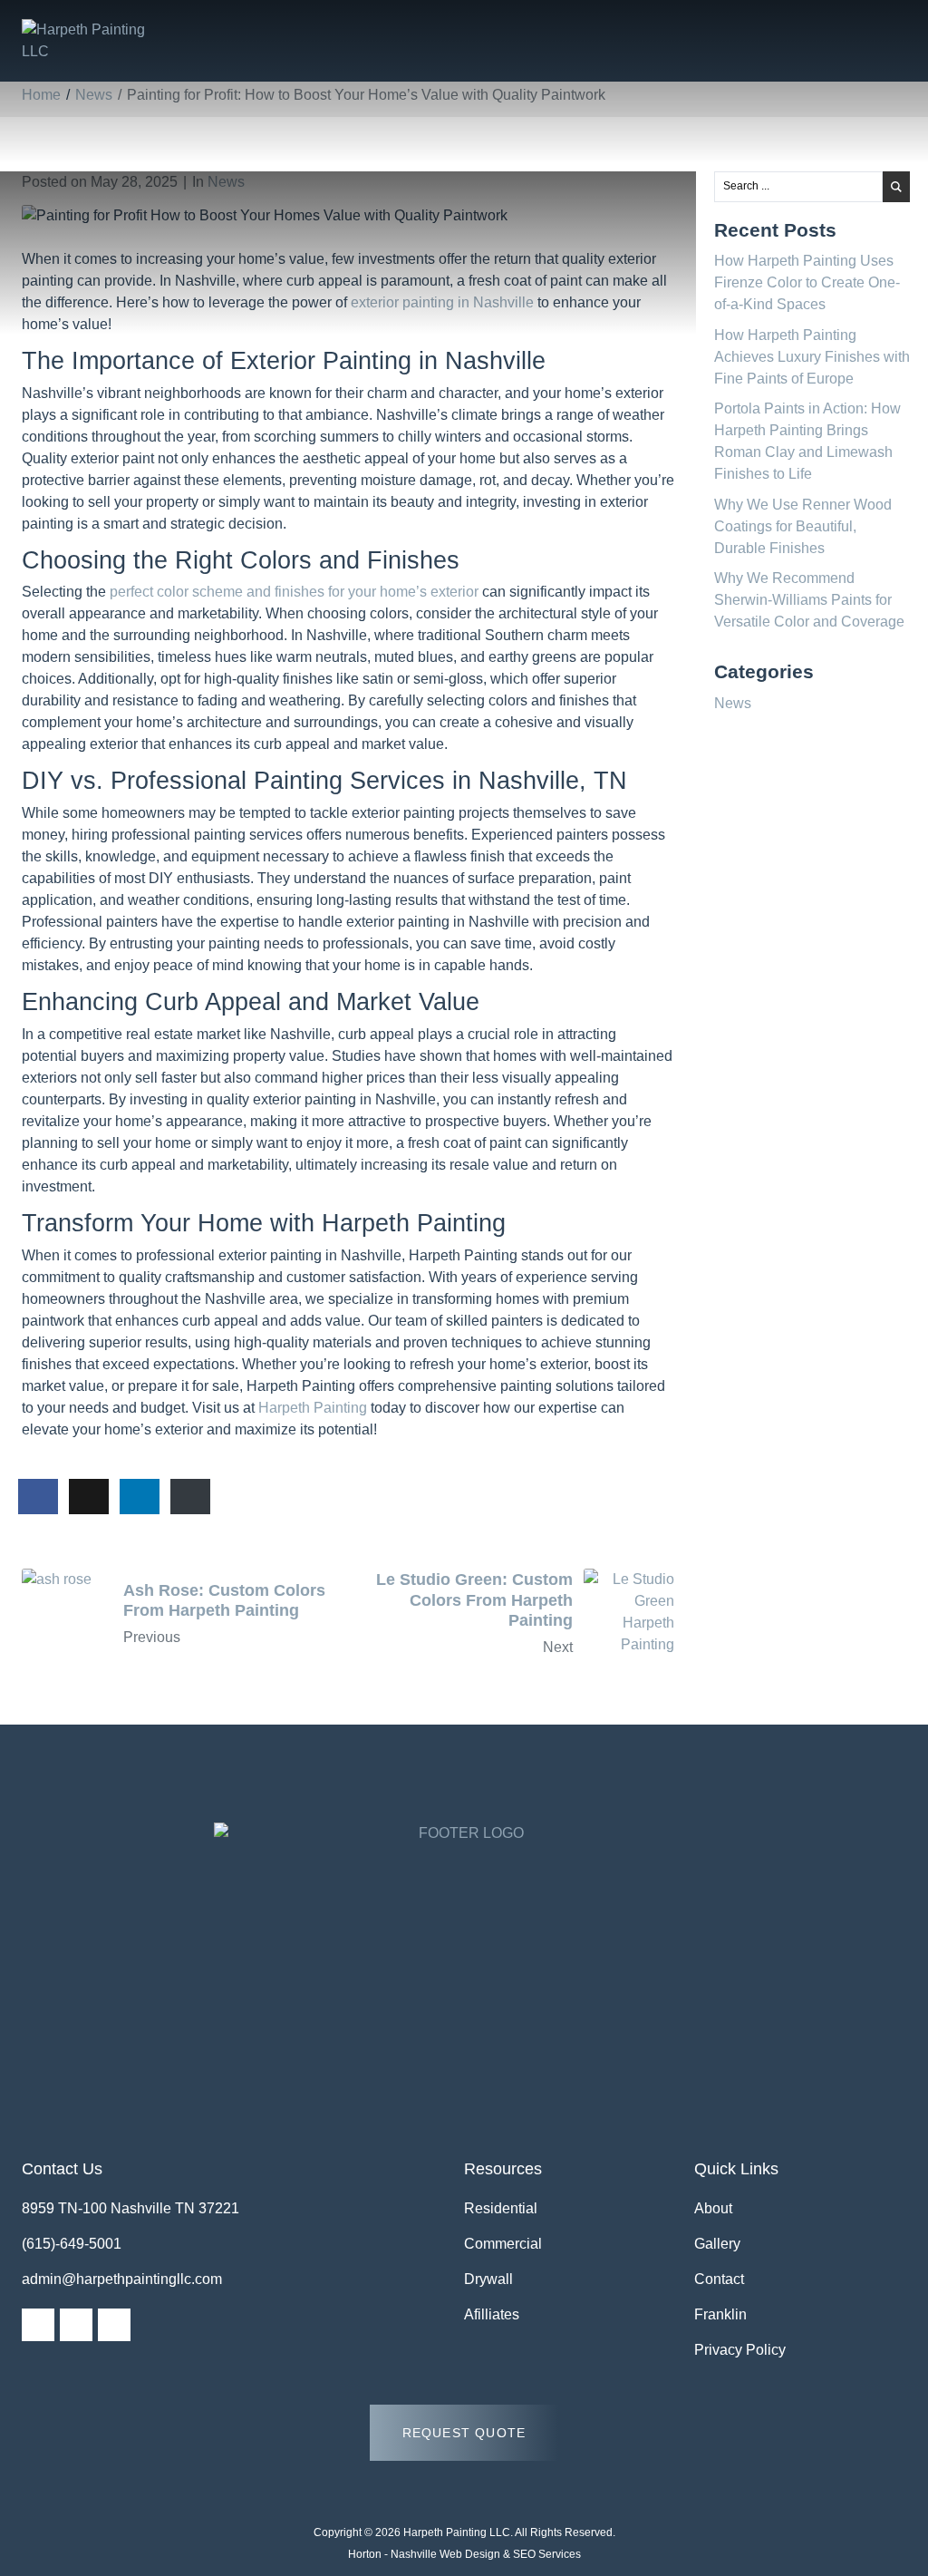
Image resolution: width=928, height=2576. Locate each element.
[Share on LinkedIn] (140, 1497)
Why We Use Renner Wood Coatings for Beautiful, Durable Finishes (803, 526)
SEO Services (547, 2554)
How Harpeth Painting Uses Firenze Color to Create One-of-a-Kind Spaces (807, 282)
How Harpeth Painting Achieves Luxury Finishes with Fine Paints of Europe (812, 357)
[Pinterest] (114, 2325)
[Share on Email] (190, 1497)
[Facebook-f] (38, 2325)
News (226, 182)
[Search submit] (896, 187)
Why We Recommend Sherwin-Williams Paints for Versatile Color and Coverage (809, 600)
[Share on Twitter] (89, 1497)
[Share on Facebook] (38, 1497)
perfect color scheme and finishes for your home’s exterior (294, 592)
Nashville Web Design (445, 2554)
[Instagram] (76, 2325)
